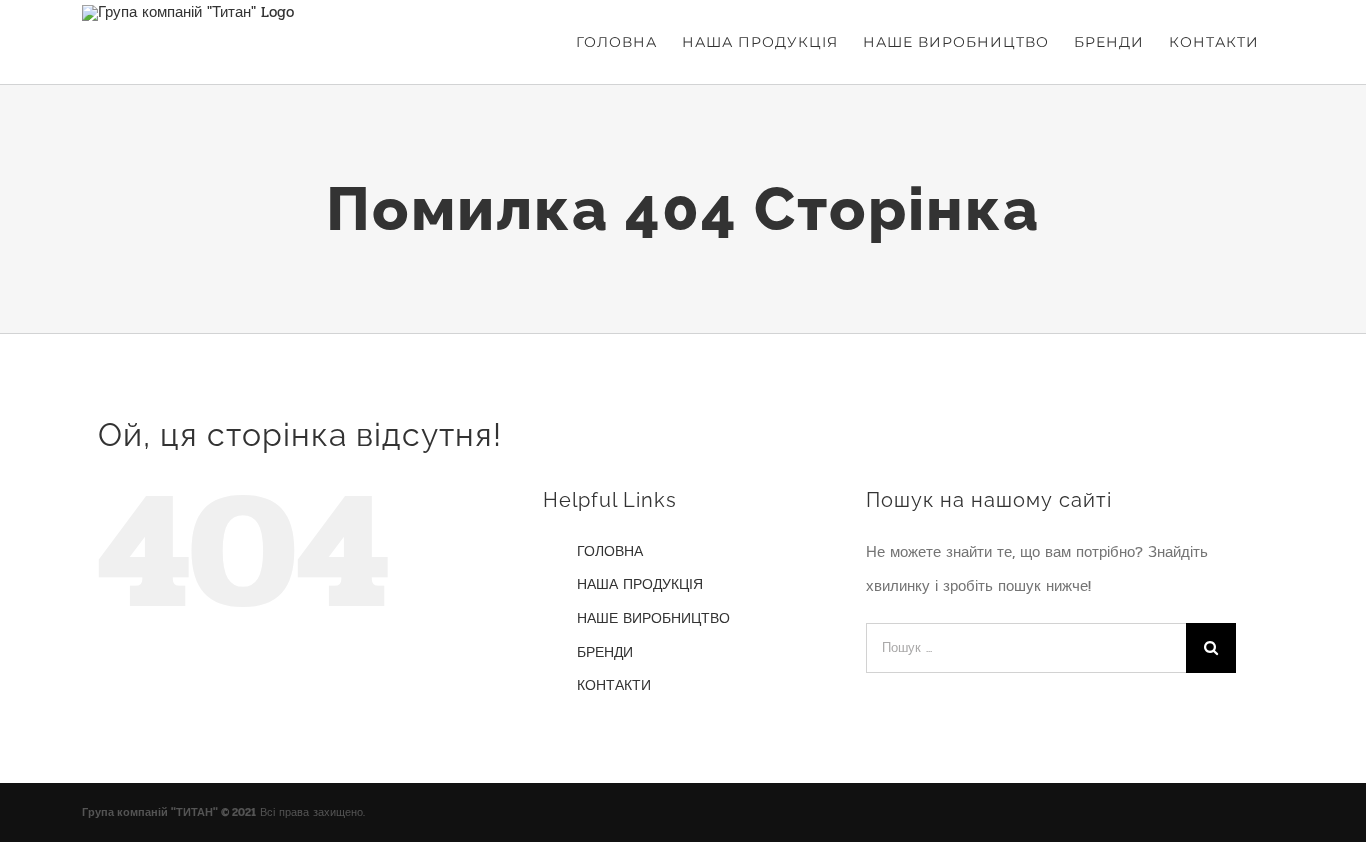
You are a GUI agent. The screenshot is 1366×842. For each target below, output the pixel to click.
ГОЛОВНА (610, 551)
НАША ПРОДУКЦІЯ (640, 584)
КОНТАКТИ (614, 685)
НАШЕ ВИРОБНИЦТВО (653, 618)
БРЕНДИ (605, 652)
